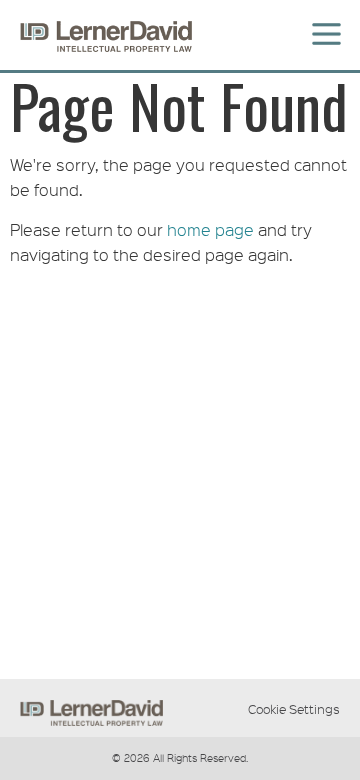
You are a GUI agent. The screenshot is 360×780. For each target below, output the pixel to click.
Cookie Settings (294, 709)
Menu (323, 22)
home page (210, 229)
